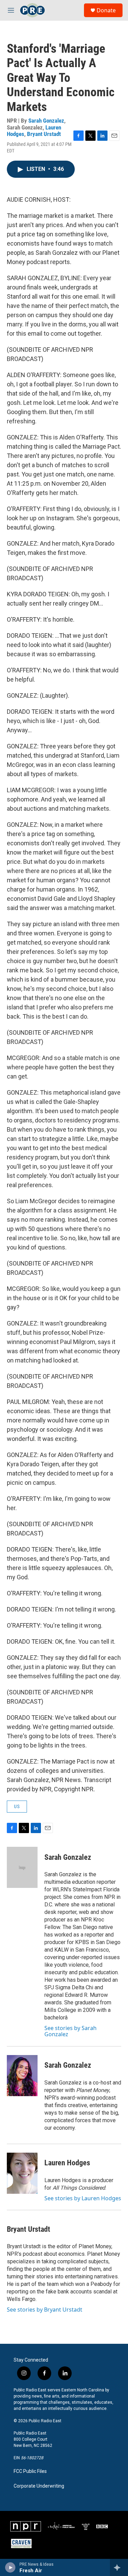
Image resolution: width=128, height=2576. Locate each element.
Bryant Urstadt (44, 134)
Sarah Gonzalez (46, 121)
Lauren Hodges (67, 2163)
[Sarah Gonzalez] (22, 1867)
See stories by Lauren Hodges (83, 2198)
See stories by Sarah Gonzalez (70, 2031)
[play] (10, 2567)
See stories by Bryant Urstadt (45, 2310)
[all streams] (119, 2567)
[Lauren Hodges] (22, 2173)
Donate (106, 10)
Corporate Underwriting (39, 2486)
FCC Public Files (30, 2471)
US (17, 1806)
